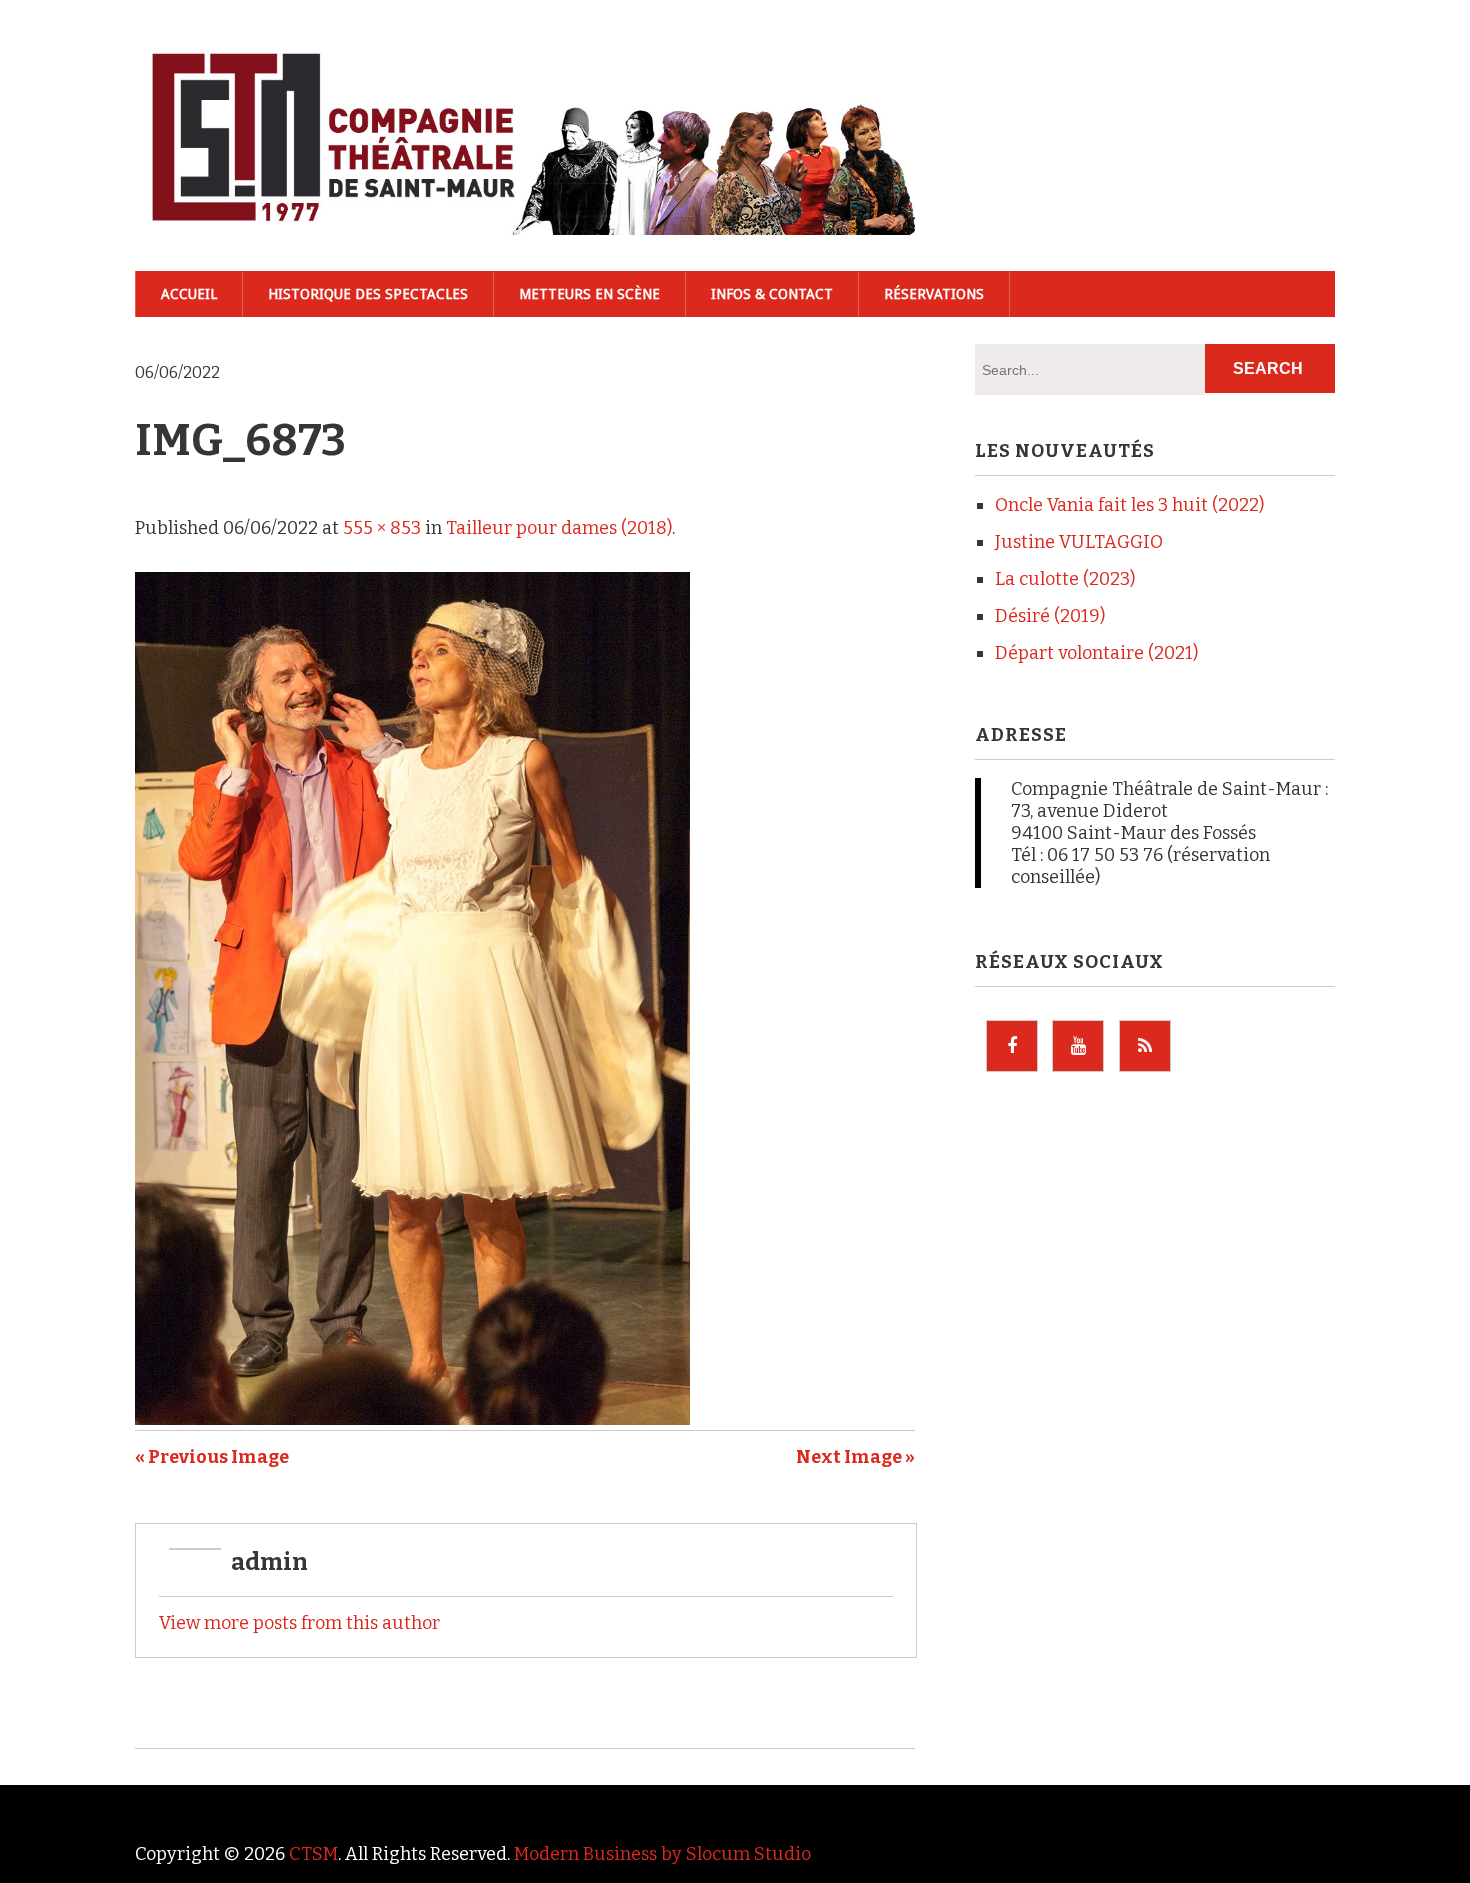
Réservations (934, 294)
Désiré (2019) (1050, 616)
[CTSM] (525, 202)
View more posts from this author (299, 1623)
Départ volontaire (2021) (1096, 653)
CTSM (313, 1854)
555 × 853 (382, 528)
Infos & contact (772, 294)
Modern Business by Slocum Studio (662, 1854)
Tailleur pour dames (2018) (559, 528)
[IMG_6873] (412, 1419)
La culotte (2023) (1065, 579)
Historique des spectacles (368, 294)
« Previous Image (212, 1457)
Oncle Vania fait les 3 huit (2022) (1129, 505)
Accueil (189, 294)
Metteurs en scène (589, 294)
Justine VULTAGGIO (1079, 542)
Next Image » (855, 1457)
